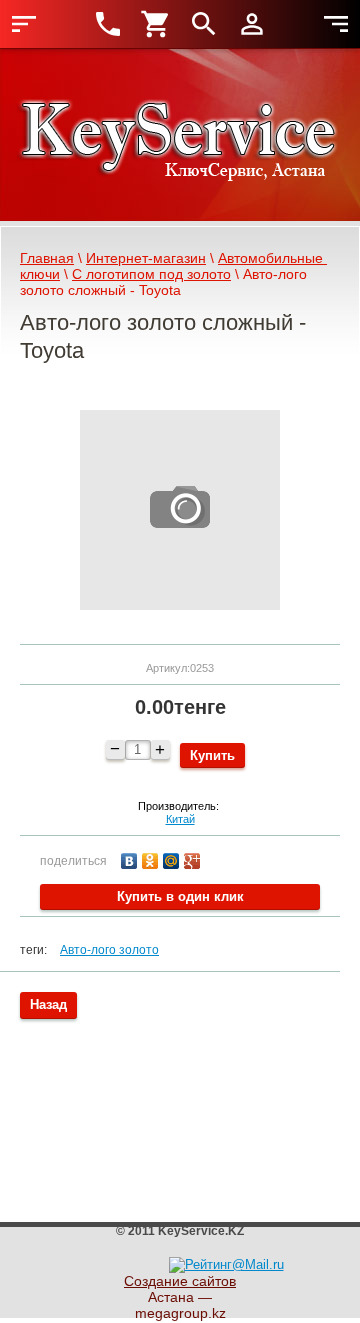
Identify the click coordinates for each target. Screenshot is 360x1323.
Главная (47, 258)
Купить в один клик (180, 896)
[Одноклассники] (152, 858)
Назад (48, 1004)
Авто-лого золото (109, 950)
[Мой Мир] (173, 858)
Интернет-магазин (146, 258)
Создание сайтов (180, 1281)
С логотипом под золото (151, 274)
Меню (24, 24)
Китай (180, 819)
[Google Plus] (194, 858)
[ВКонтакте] (131, 858)
